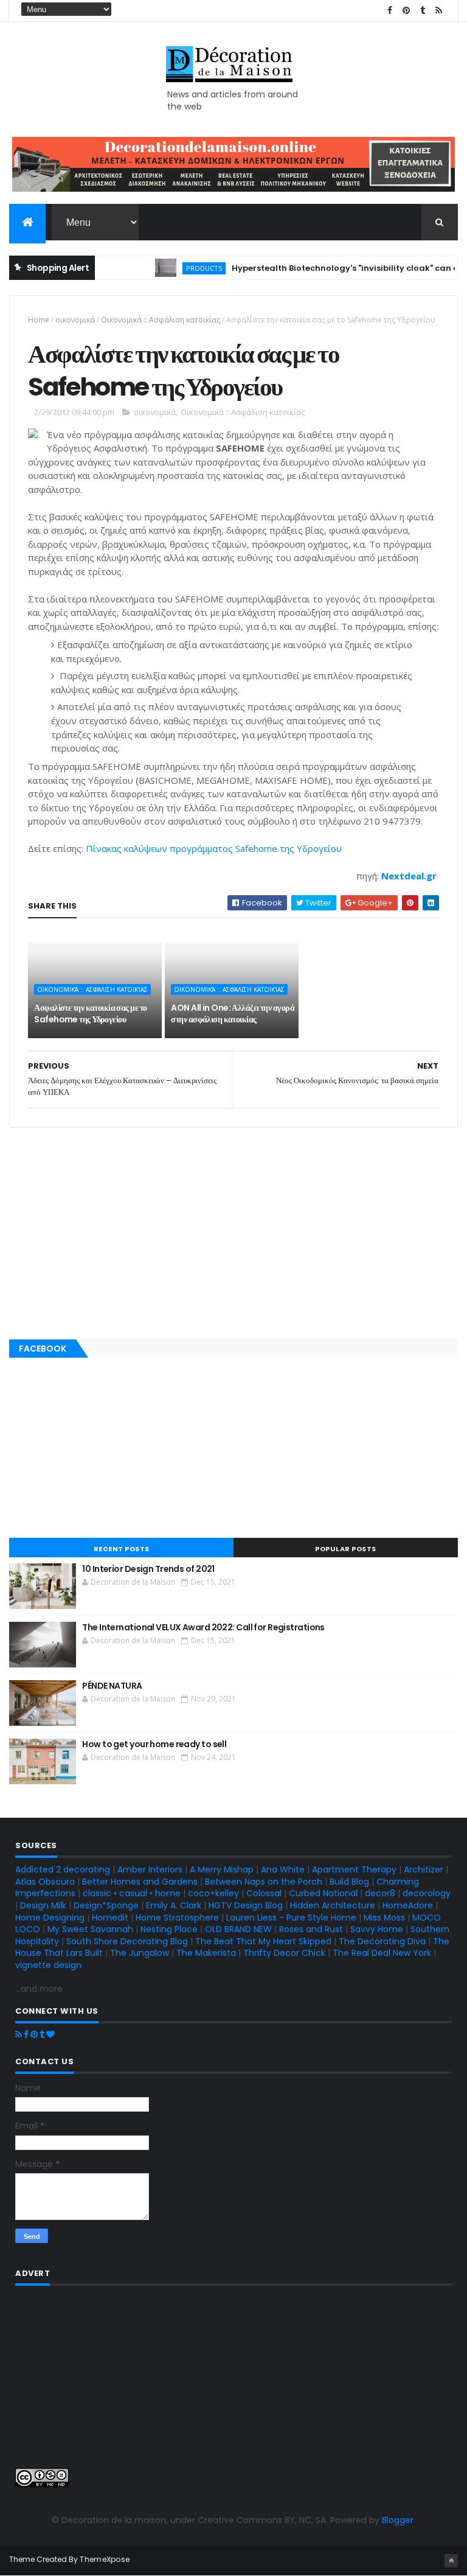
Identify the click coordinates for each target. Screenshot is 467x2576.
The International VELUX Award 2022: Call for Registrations (203, 1627)
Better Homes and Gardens (140, 1882)
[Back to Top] (451, 2561)
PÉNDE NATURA (112, 1686)
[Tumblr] (42, 2034)
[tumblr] (423, 11)
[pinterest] (406, 11)
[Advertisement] (233, 1230)
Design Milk (43, 1905)
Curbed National (323, 1893)
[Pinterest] (34, 2034)
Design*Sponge (106, 1905)
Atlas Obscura (45, 1882)
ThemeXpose (105, 2559)
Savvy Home (377, 1929)
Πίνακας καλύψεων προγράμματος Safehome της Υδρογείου (215, 848)
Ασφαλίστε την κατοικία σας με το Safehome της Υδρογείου (90, 1014)
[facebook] (390, 11)
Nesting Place (169, 1929)
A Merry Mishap (222, 1869)
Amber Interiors (150, 1869)
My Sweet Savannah (90, 1929)
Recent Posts (122, 1549)
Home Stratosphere (177, 1918)
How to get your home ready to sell (154, 1744)
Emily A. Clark (174, 1905)
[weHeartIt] (50, 2034)
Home (39, 320)
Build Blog (349, 1882)
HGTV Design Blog (246, 1905)
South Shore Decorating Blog (127, 1941)
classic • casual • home (132, 1893)
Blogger (398, 2520)
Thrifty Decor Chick (284, 1953)
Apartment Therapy (354, 1869)
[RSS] (19, 2034)
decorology (427, 1893)
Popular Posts (346, 1549)
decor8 (380, 1893)
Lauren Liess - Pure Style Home (291, 1918)
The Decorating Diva (382, 1941)
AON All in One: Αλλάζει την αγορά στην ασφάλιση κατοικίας (233, 1014)
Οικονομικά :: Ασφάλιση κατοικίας (161, 320)
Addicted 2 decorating (63, 1869)
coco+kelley (213, 1893)
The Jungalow (138, 1953)
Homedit (110, 1918)
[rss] (439, 11)
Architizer (424, 1869)
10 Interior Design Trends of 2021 (148, 1569)
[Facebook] (26, 2034)
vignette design (48, 1965)
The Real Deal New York (382, 1953)
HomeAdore (408, 1905)
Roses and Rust (311, 1929)
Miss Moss (384, 1918)
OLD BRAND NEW (238, 1929)
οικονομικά (75, 320)
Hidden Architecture (333, 1905)
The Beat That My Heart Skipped (263, 1941)
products (184, 268)
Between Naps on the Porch (264, 1882)
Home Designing (50, 1918)
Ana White (283, 1869)
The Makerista (206, 1953)
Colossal (264, 1893)
